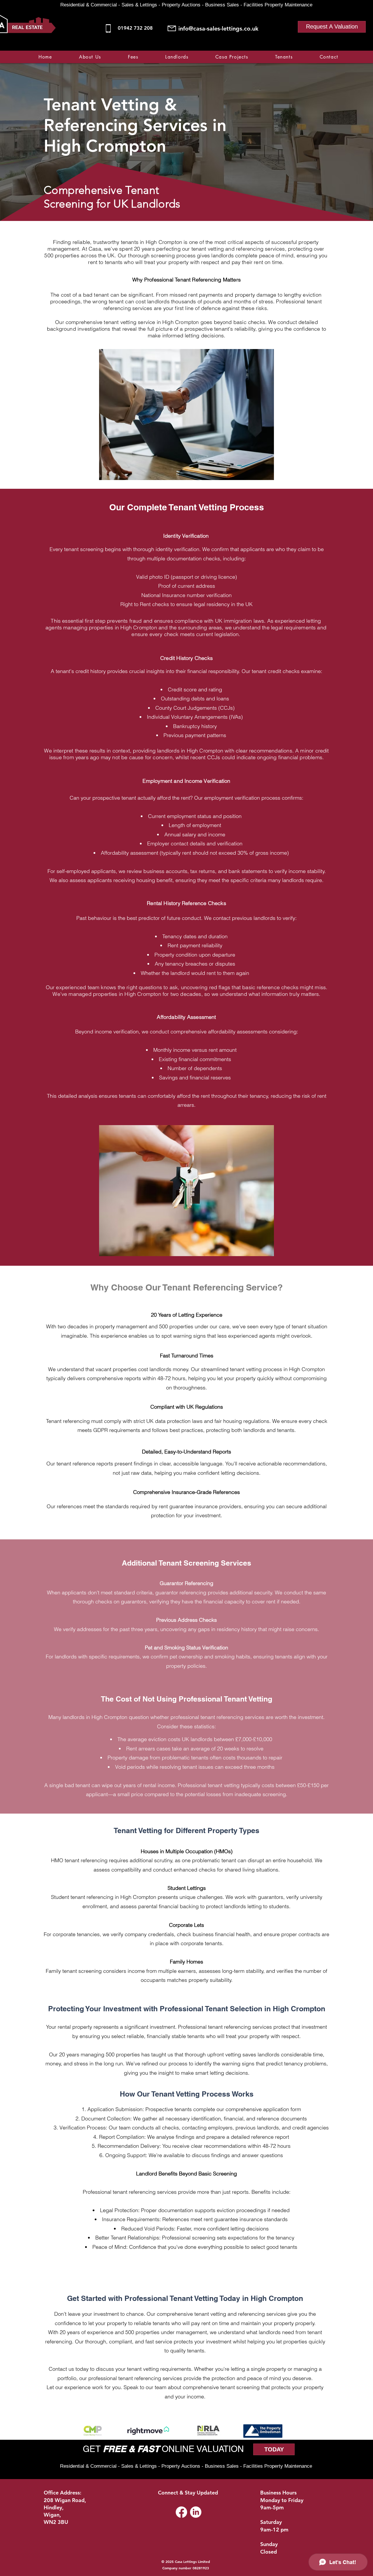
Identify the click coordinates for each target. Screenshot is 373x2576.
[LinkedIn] (196, 2512)
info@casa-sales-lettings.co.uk (218, 29)
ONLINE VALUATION (202, 2449)
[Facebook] (306, 47)
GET (93, 2449)
